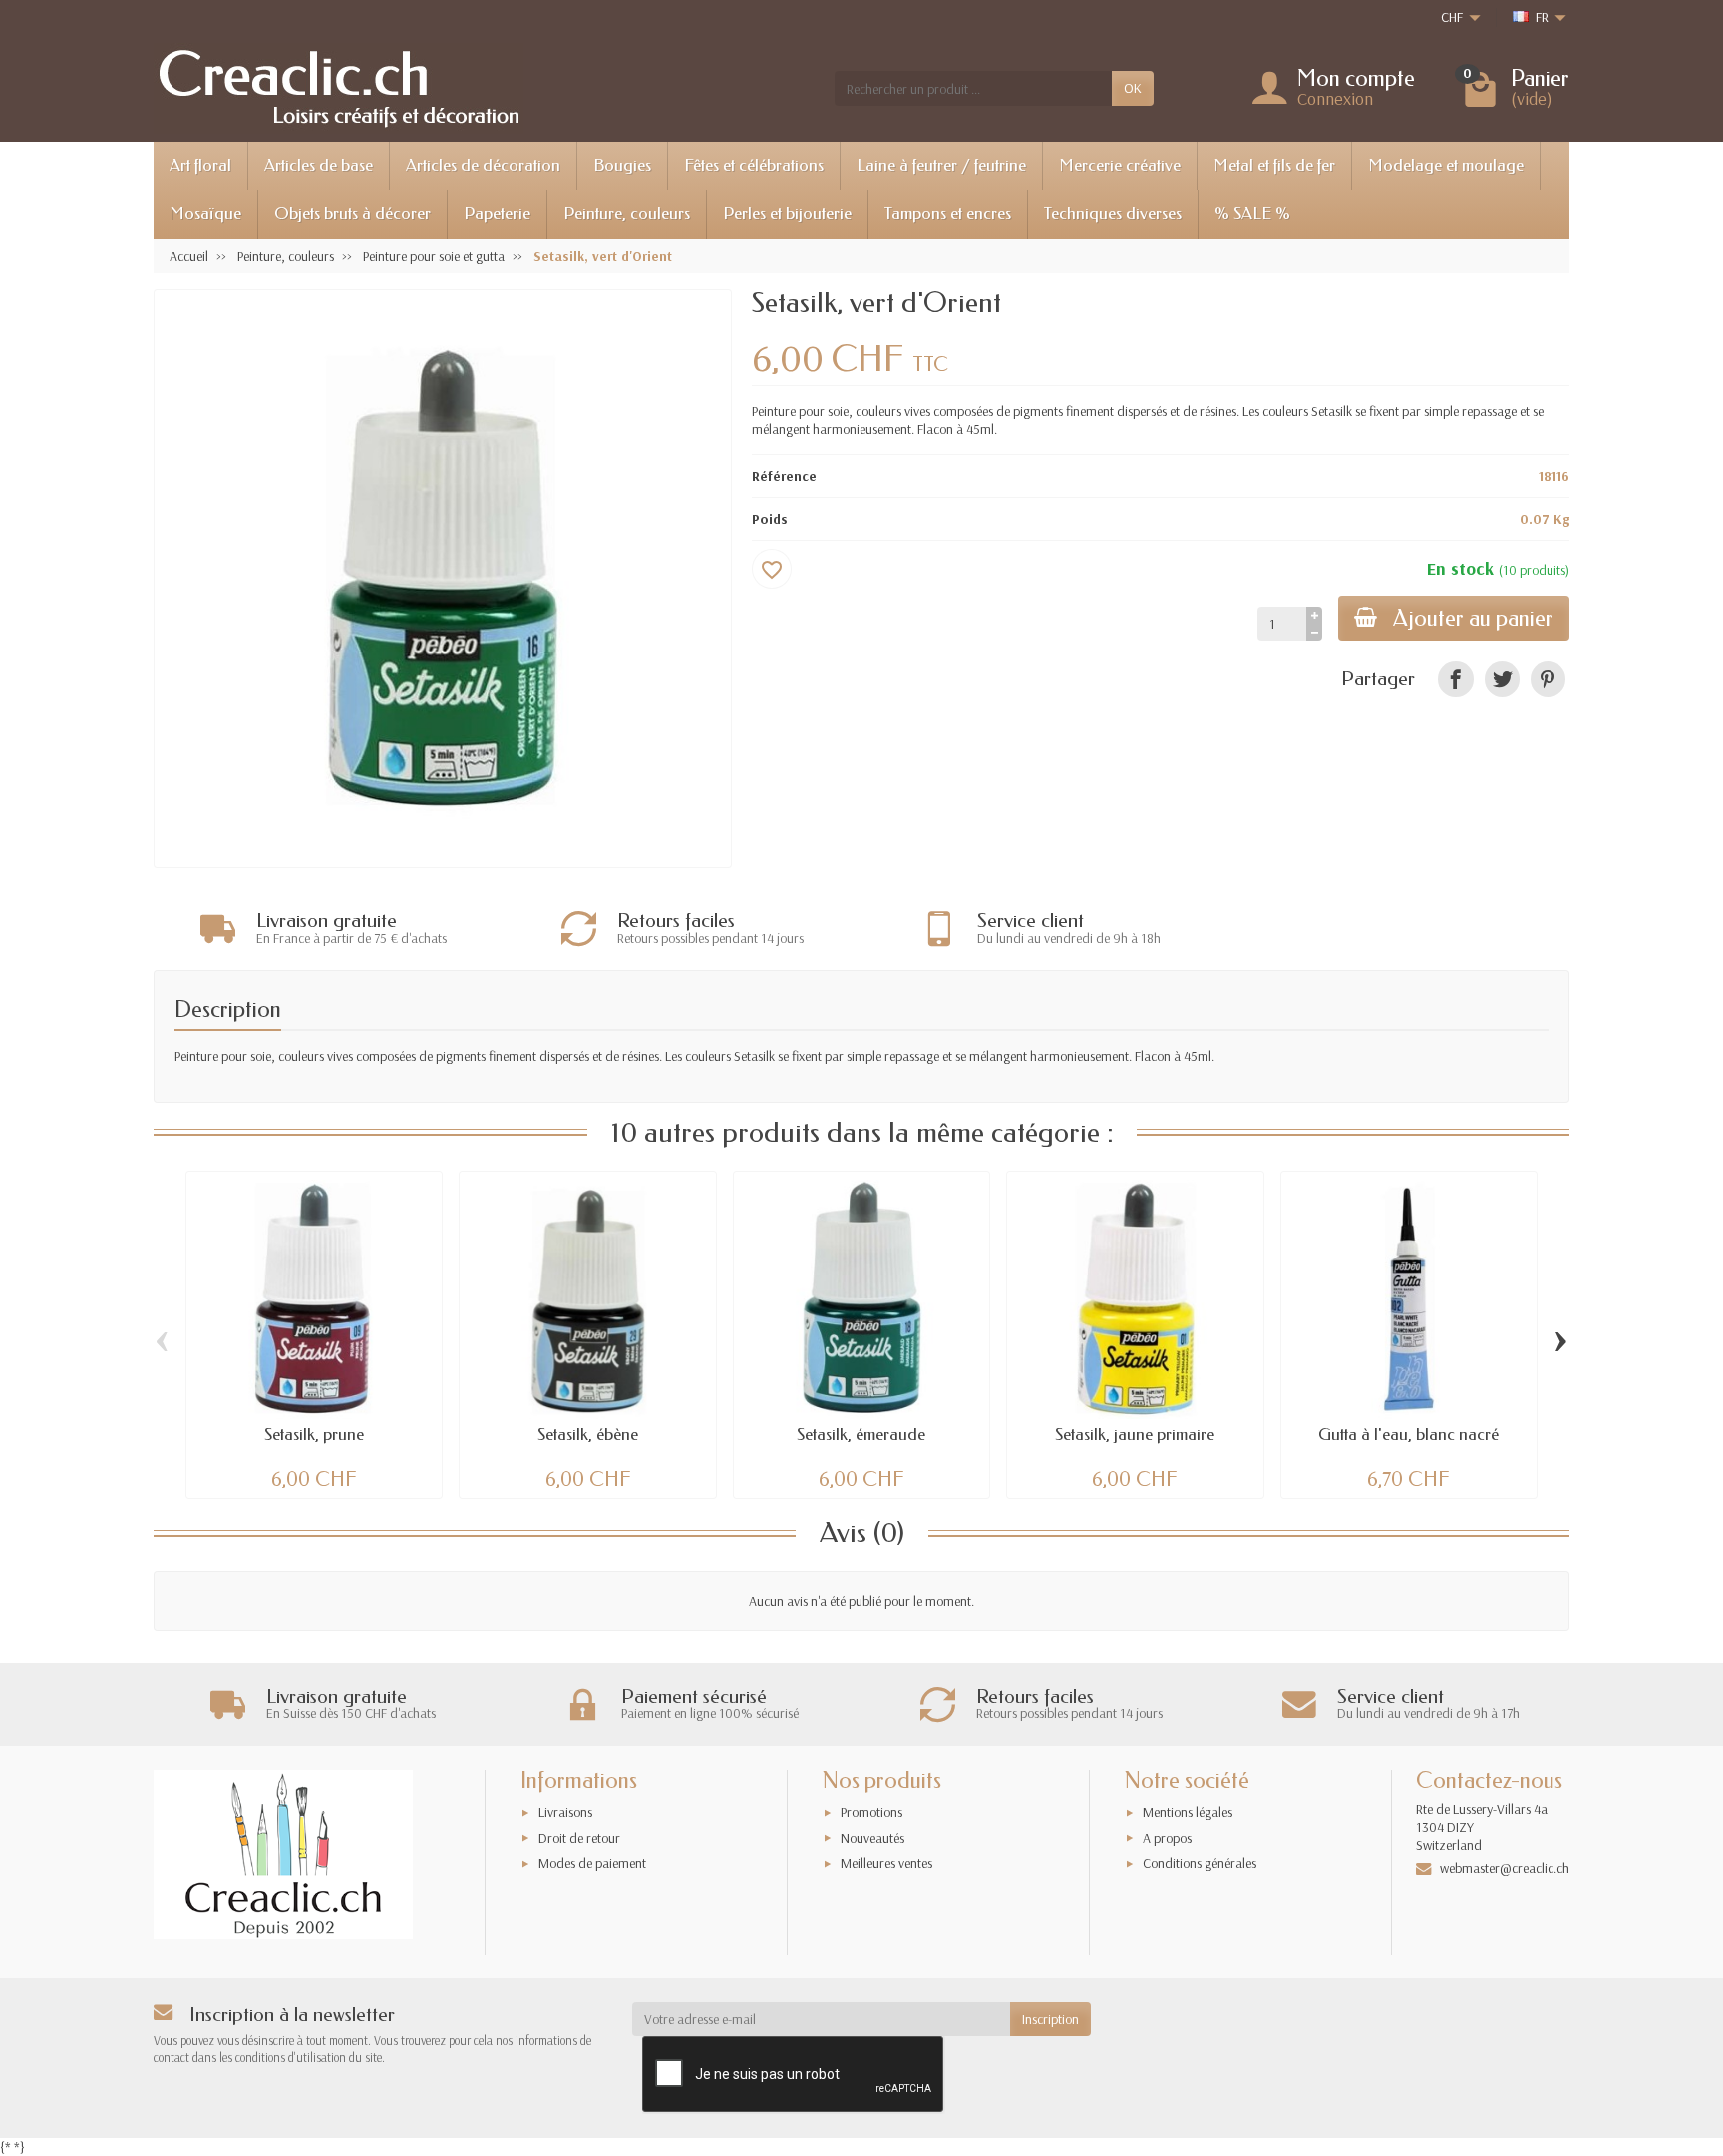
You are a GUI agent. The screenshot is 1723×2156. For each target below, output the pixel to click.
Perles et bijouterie (787, 214)
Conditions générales (1200, 1863)
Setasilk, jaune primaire (1135, 1435)
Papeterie (497, 214)
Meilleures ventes (886, 1863)
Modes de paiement (592, 1863)
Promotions (871, 1812)
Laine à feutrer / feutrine (941, 165)
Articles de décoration (483, 165)
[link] (1455, 679)
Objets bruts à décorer (352, 214)
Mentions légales (1188, 1812)
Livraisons (565, 1812)
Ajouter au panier (1473, 619)
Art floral (200, 165)
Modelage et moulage (1446, 165)
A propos (1167, 1838)
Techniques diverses (1113, 214)
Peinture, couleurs (627, 214)
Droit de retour (579, 1838)
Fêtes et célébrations (754, 165)
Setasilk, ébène (588, 1435)
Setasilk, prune (314, 1435)
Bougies (622, 165)
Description (228, 1010)
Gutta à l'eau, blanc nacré (1408, 1435)
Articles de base (319, 165)
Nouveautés (872, 1838)
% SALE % (1252, 214)
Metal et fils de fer (1274, 165)
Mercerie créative (1120, 165)
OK (1133, 88)
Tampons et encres (948, 214)
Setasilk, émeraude (861, 1435)
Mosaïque (205, 214)
